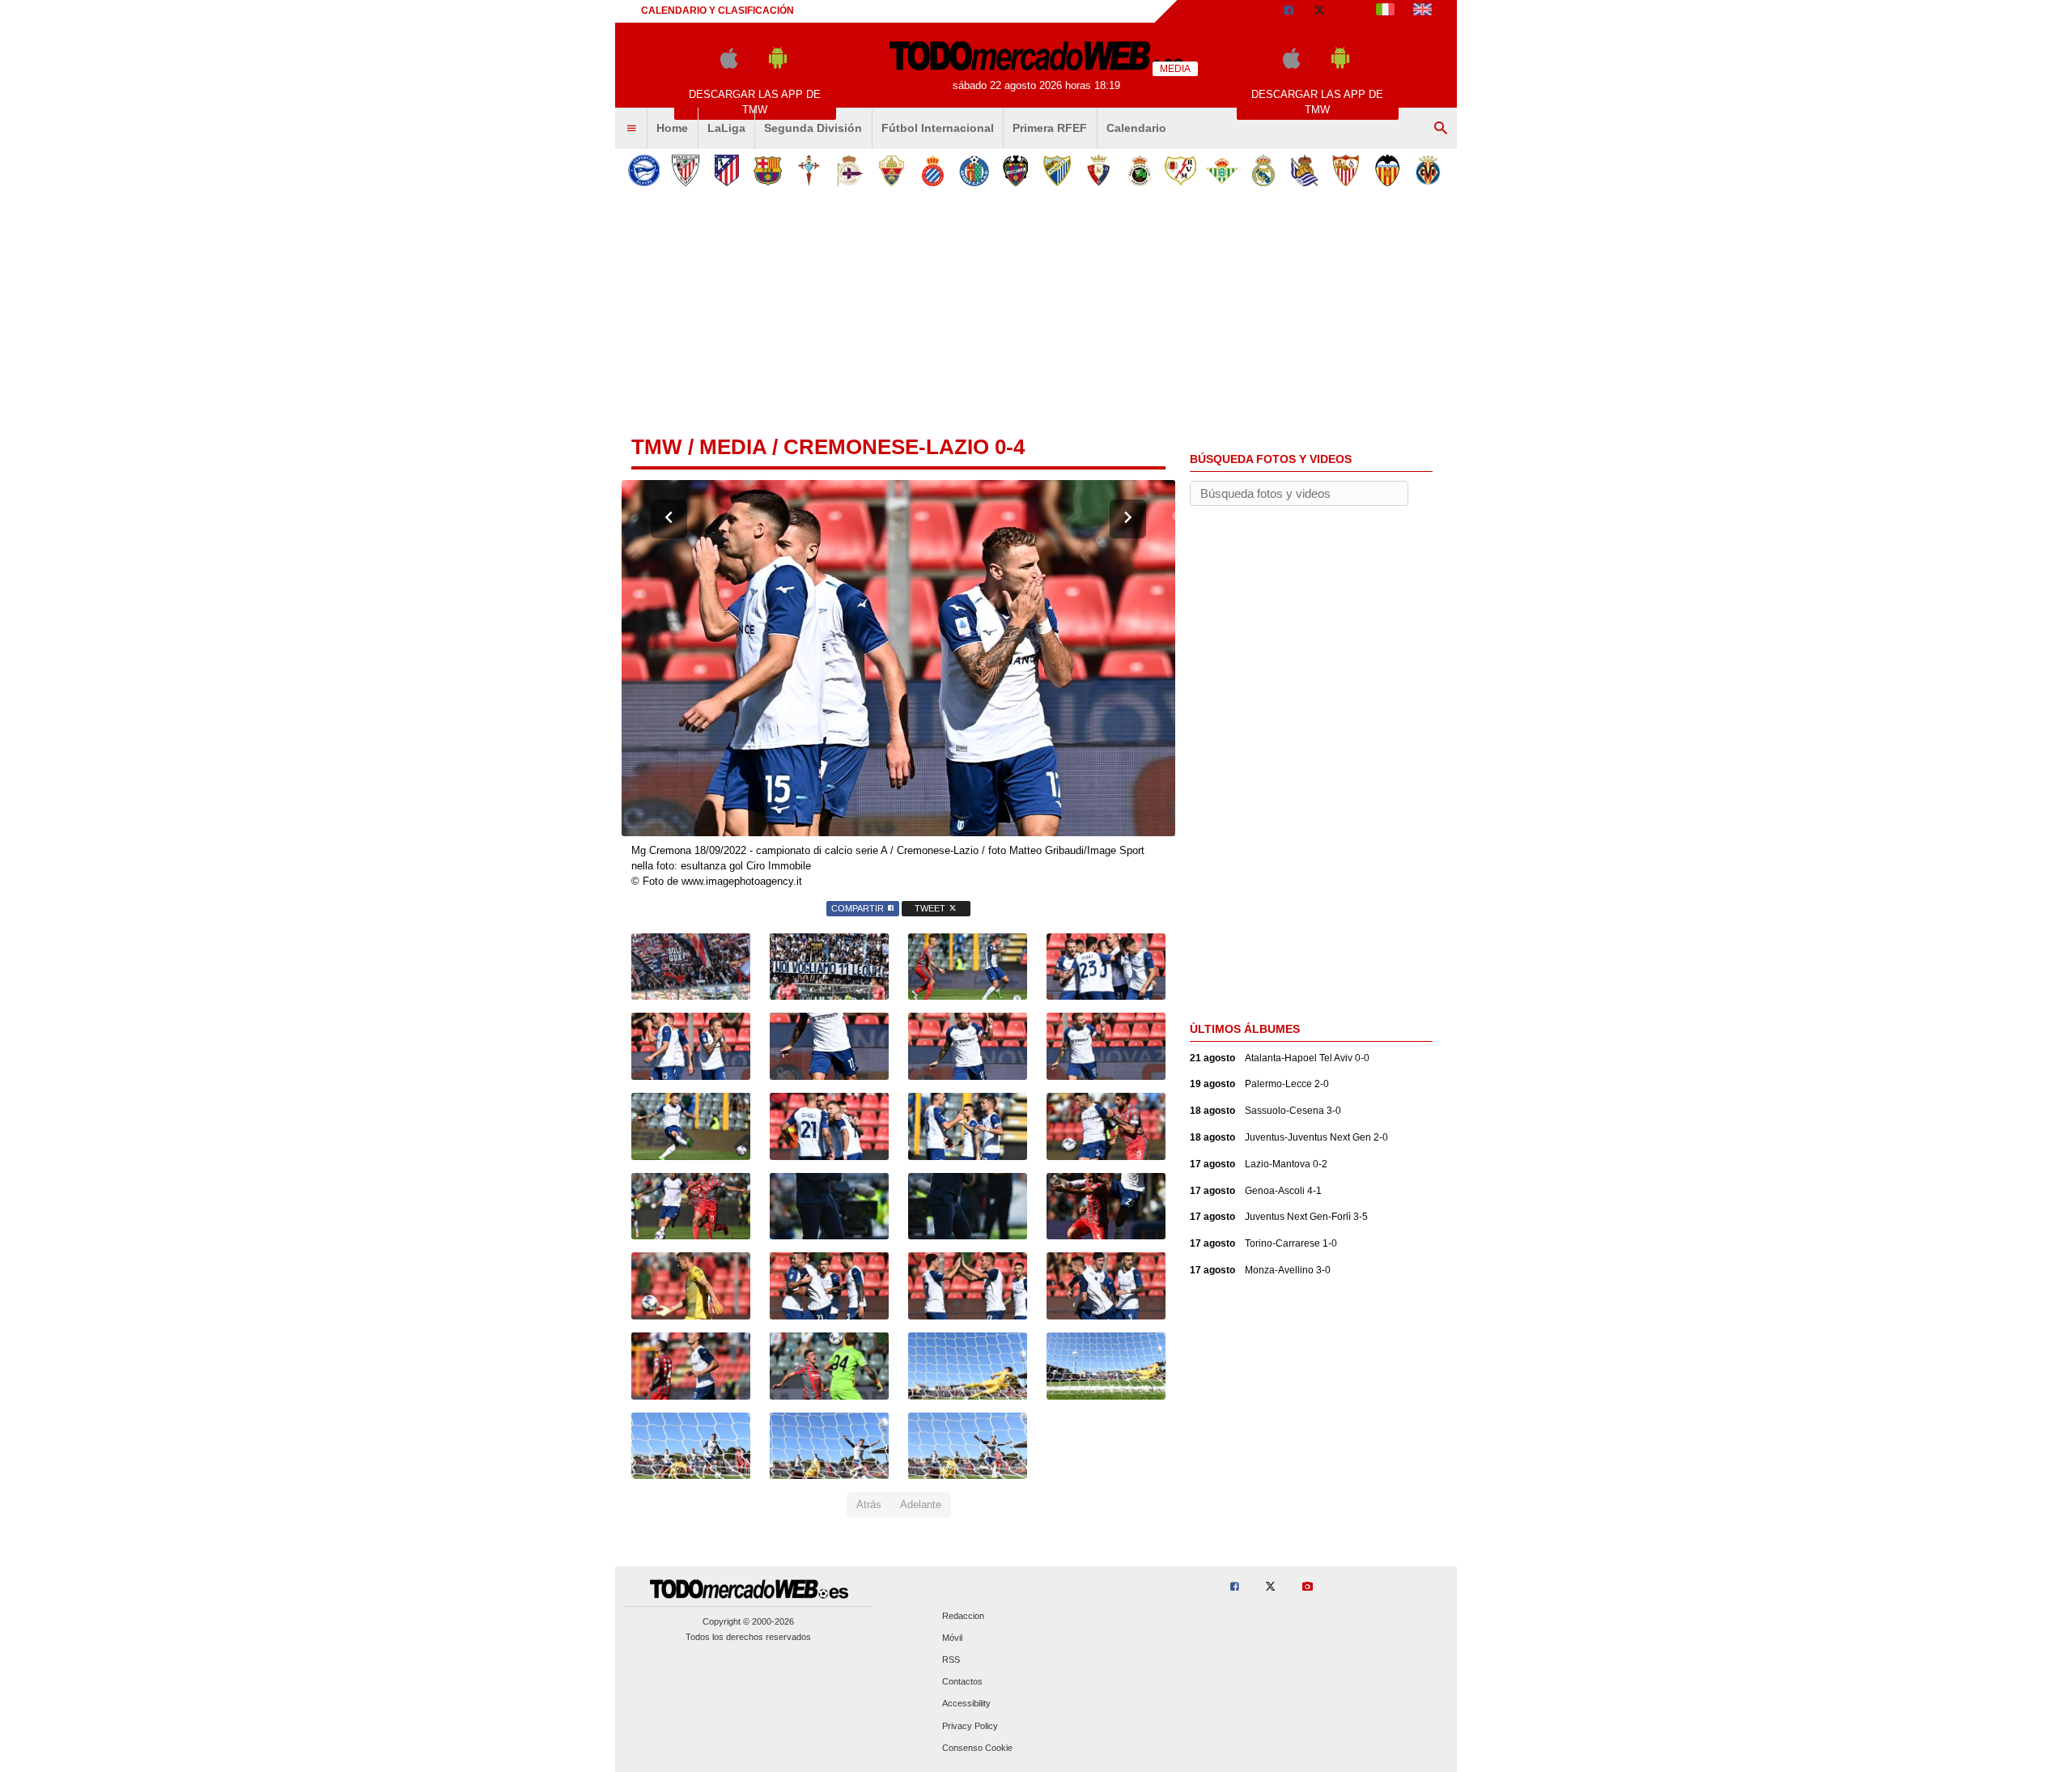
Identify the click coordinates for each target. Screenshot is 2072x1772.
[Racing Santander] (1139, 170)
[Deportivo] (850, 170)
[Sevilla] (1346, 170)
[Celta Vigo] (809, 170)
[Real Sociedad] (1304, 170)
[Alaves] (644, 170)
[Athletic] (685, 170)
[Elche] (892, 170)
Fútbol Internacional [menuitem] (938, 128)
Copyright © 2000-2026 (748, 1621)
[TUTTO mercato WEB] (1385, 11)
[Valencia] (1387, 170)
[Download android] (778, 65)
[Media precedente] (669, 519)
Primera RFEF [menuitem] (1050, 128)
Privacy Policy (970, 1726)
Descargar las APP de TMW (755, 102)
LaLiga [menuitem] (726, 128)
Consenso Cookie (977, 1748)
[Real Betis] (1222, 170)
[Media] (1351, 11)
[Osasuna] (1098, 170)
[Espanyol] (933, 170)
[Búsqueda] (1441, 129)
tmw (657, 447)
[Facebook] (1289, 11)
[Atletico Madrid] (726, 170)
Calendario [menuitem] (1136, 128)
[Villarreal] (1428, 170)
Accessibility (966, 1704)
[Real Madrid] (1263, 170)
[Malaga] (1057, 170)
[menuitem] (631, 129)
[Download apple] (729, 65)
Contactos (962, 1682)
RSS (951, 1659)
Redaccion (963, 1616)
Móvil (952, 1638)
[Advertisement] (1036, 315)
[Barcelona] (768, 170)
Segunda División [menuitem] (813, 128)
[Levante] (1015, 170)
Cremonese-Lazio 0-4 (904, 447)
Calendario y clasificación (718, 11)
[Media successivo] (1128, 519)
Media (733, 447)
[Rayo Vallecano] (1180, 170)
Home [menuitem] (672, 128)
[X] (1319, 11)
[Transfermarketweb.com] (1422, 11)
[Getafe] (974, 170)
